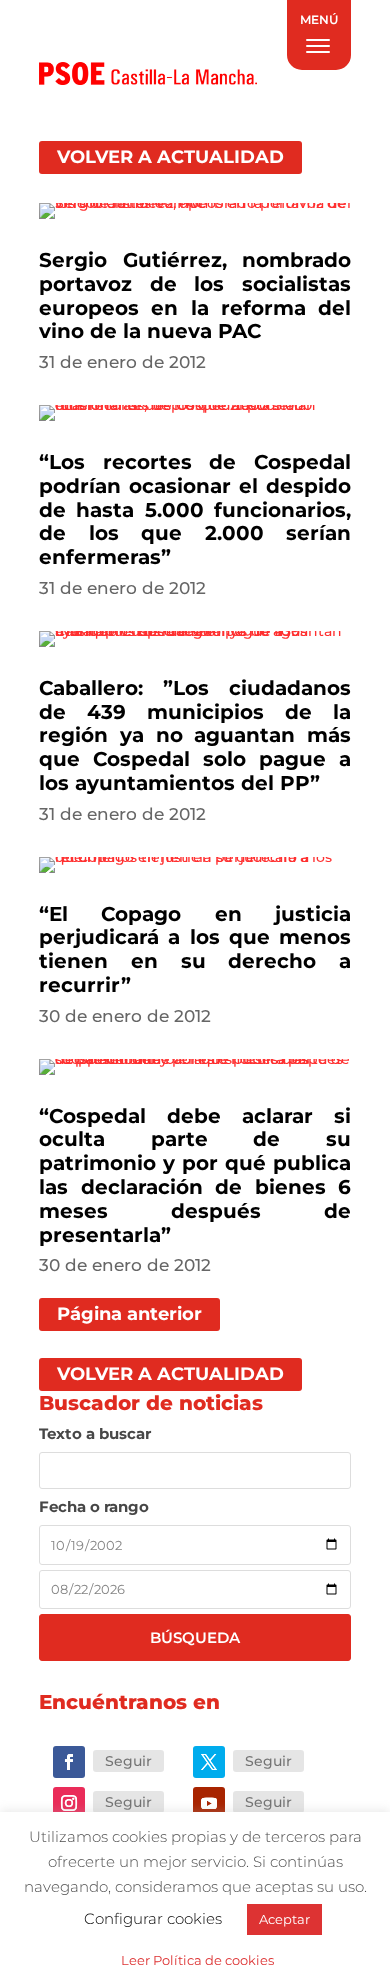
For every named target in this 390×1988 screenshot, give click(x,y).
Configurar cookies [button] (153, 1918)
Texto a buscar (95, 1433)
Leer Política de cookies (197, 1960)
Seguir (128, 1761)
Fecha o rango (94, 1506)
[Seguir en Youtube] (209, 1803)
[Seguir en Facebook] (69, 1762)
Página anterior (129, 1314)
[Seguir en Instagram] (69, 1803)
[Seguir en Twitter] (209, 1762)
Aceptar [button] (284, 1919)
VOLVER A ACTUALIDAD (170, 157)
